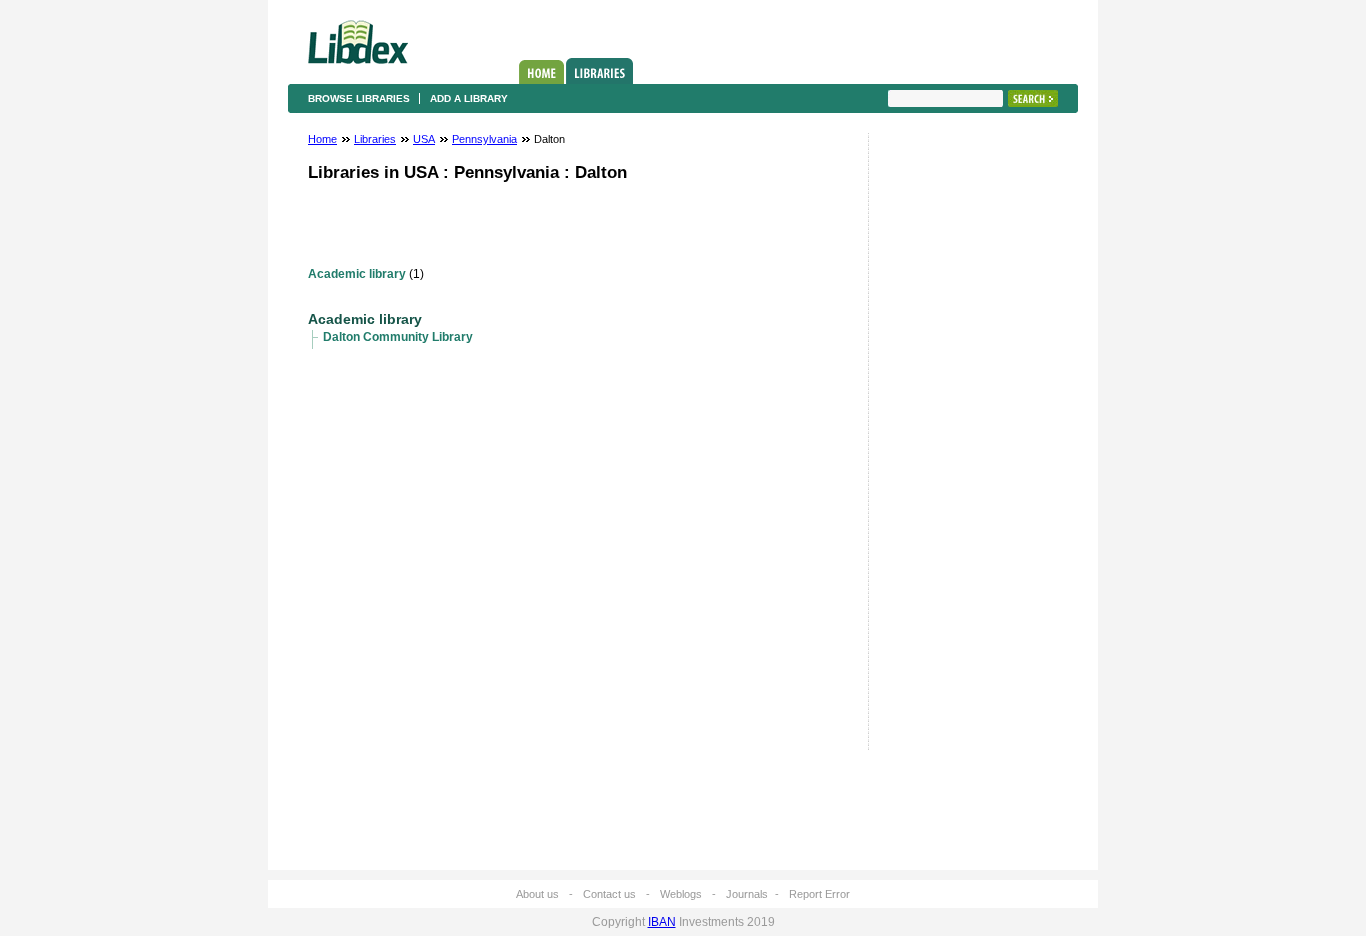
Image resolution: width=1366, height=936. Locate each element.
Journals (747, 894)
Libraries (599, 71)
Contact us (609, 894)
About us (537, 894)
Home (541, 72)
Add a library (469, 98)
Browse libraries (359, 98)
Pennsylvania (484, 139)
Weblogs (681, 894)
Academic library (357, 274)
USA (424, 139)
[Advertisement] (948, 447)
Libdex (358, 42)
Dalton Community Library (398, 337)
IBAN (662, 922)
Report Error (819, 894)
